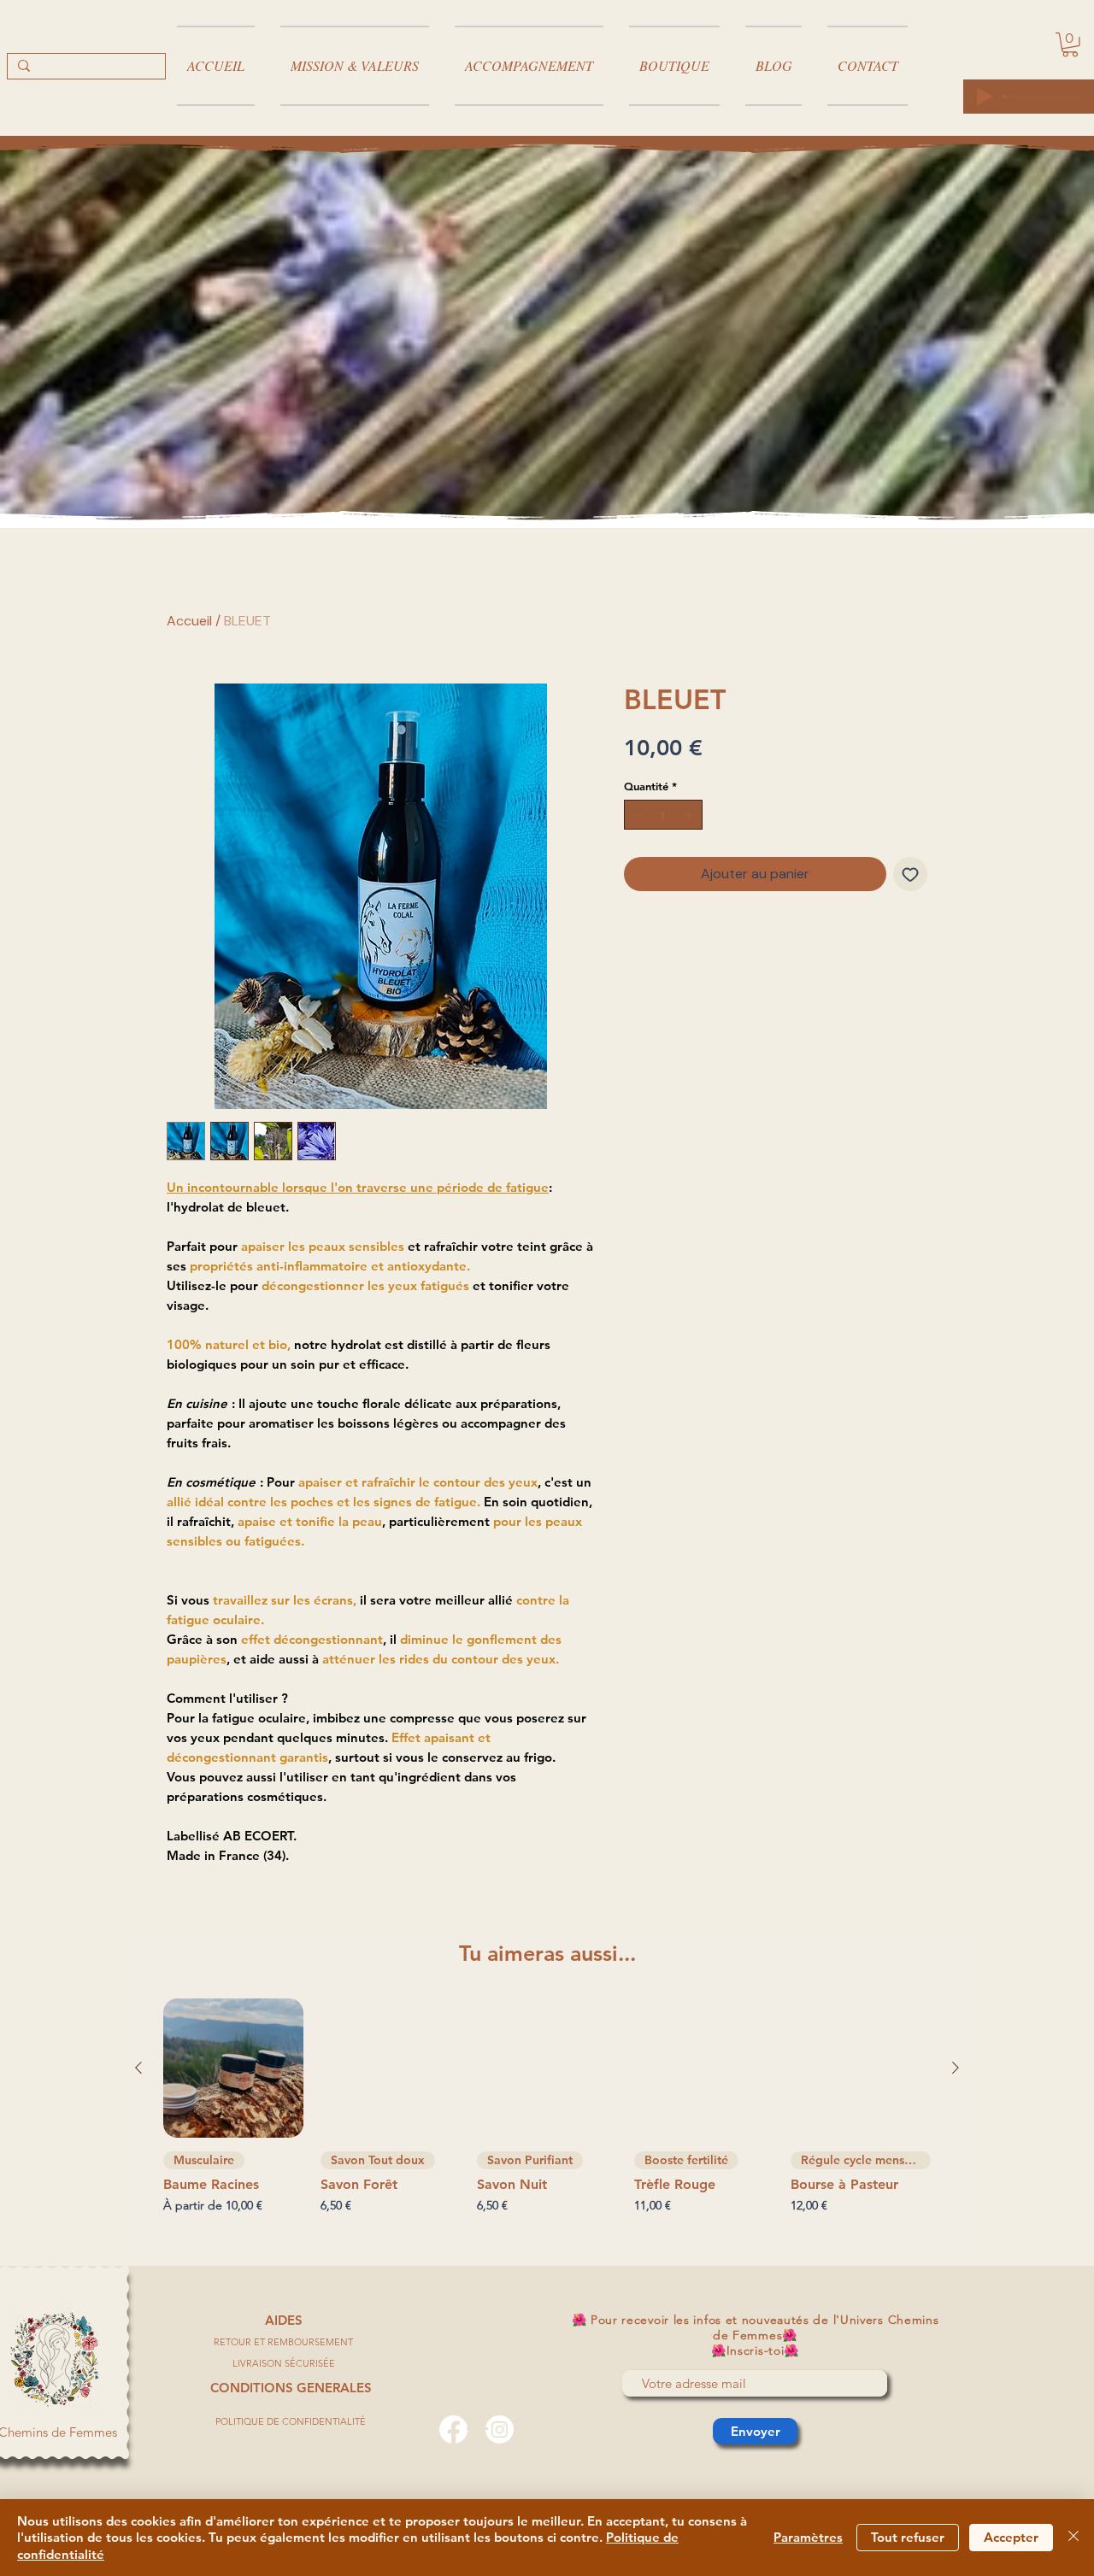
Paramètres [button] (808, 2537)
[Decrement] (637, 815)
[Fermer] (1073, 2538)
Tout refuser (908, 2537)
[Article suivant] (956, 2068)
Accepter (1011, 2537)
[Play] (985, 97)
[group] (547, 2120)
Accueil (189, 621)
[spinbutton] (664, 815)
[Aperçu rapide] (233, 2068)
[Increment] (691, 815)
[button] (1070, 45)
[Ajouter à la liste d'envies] (910, 874)
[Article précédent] (138, 2068)
